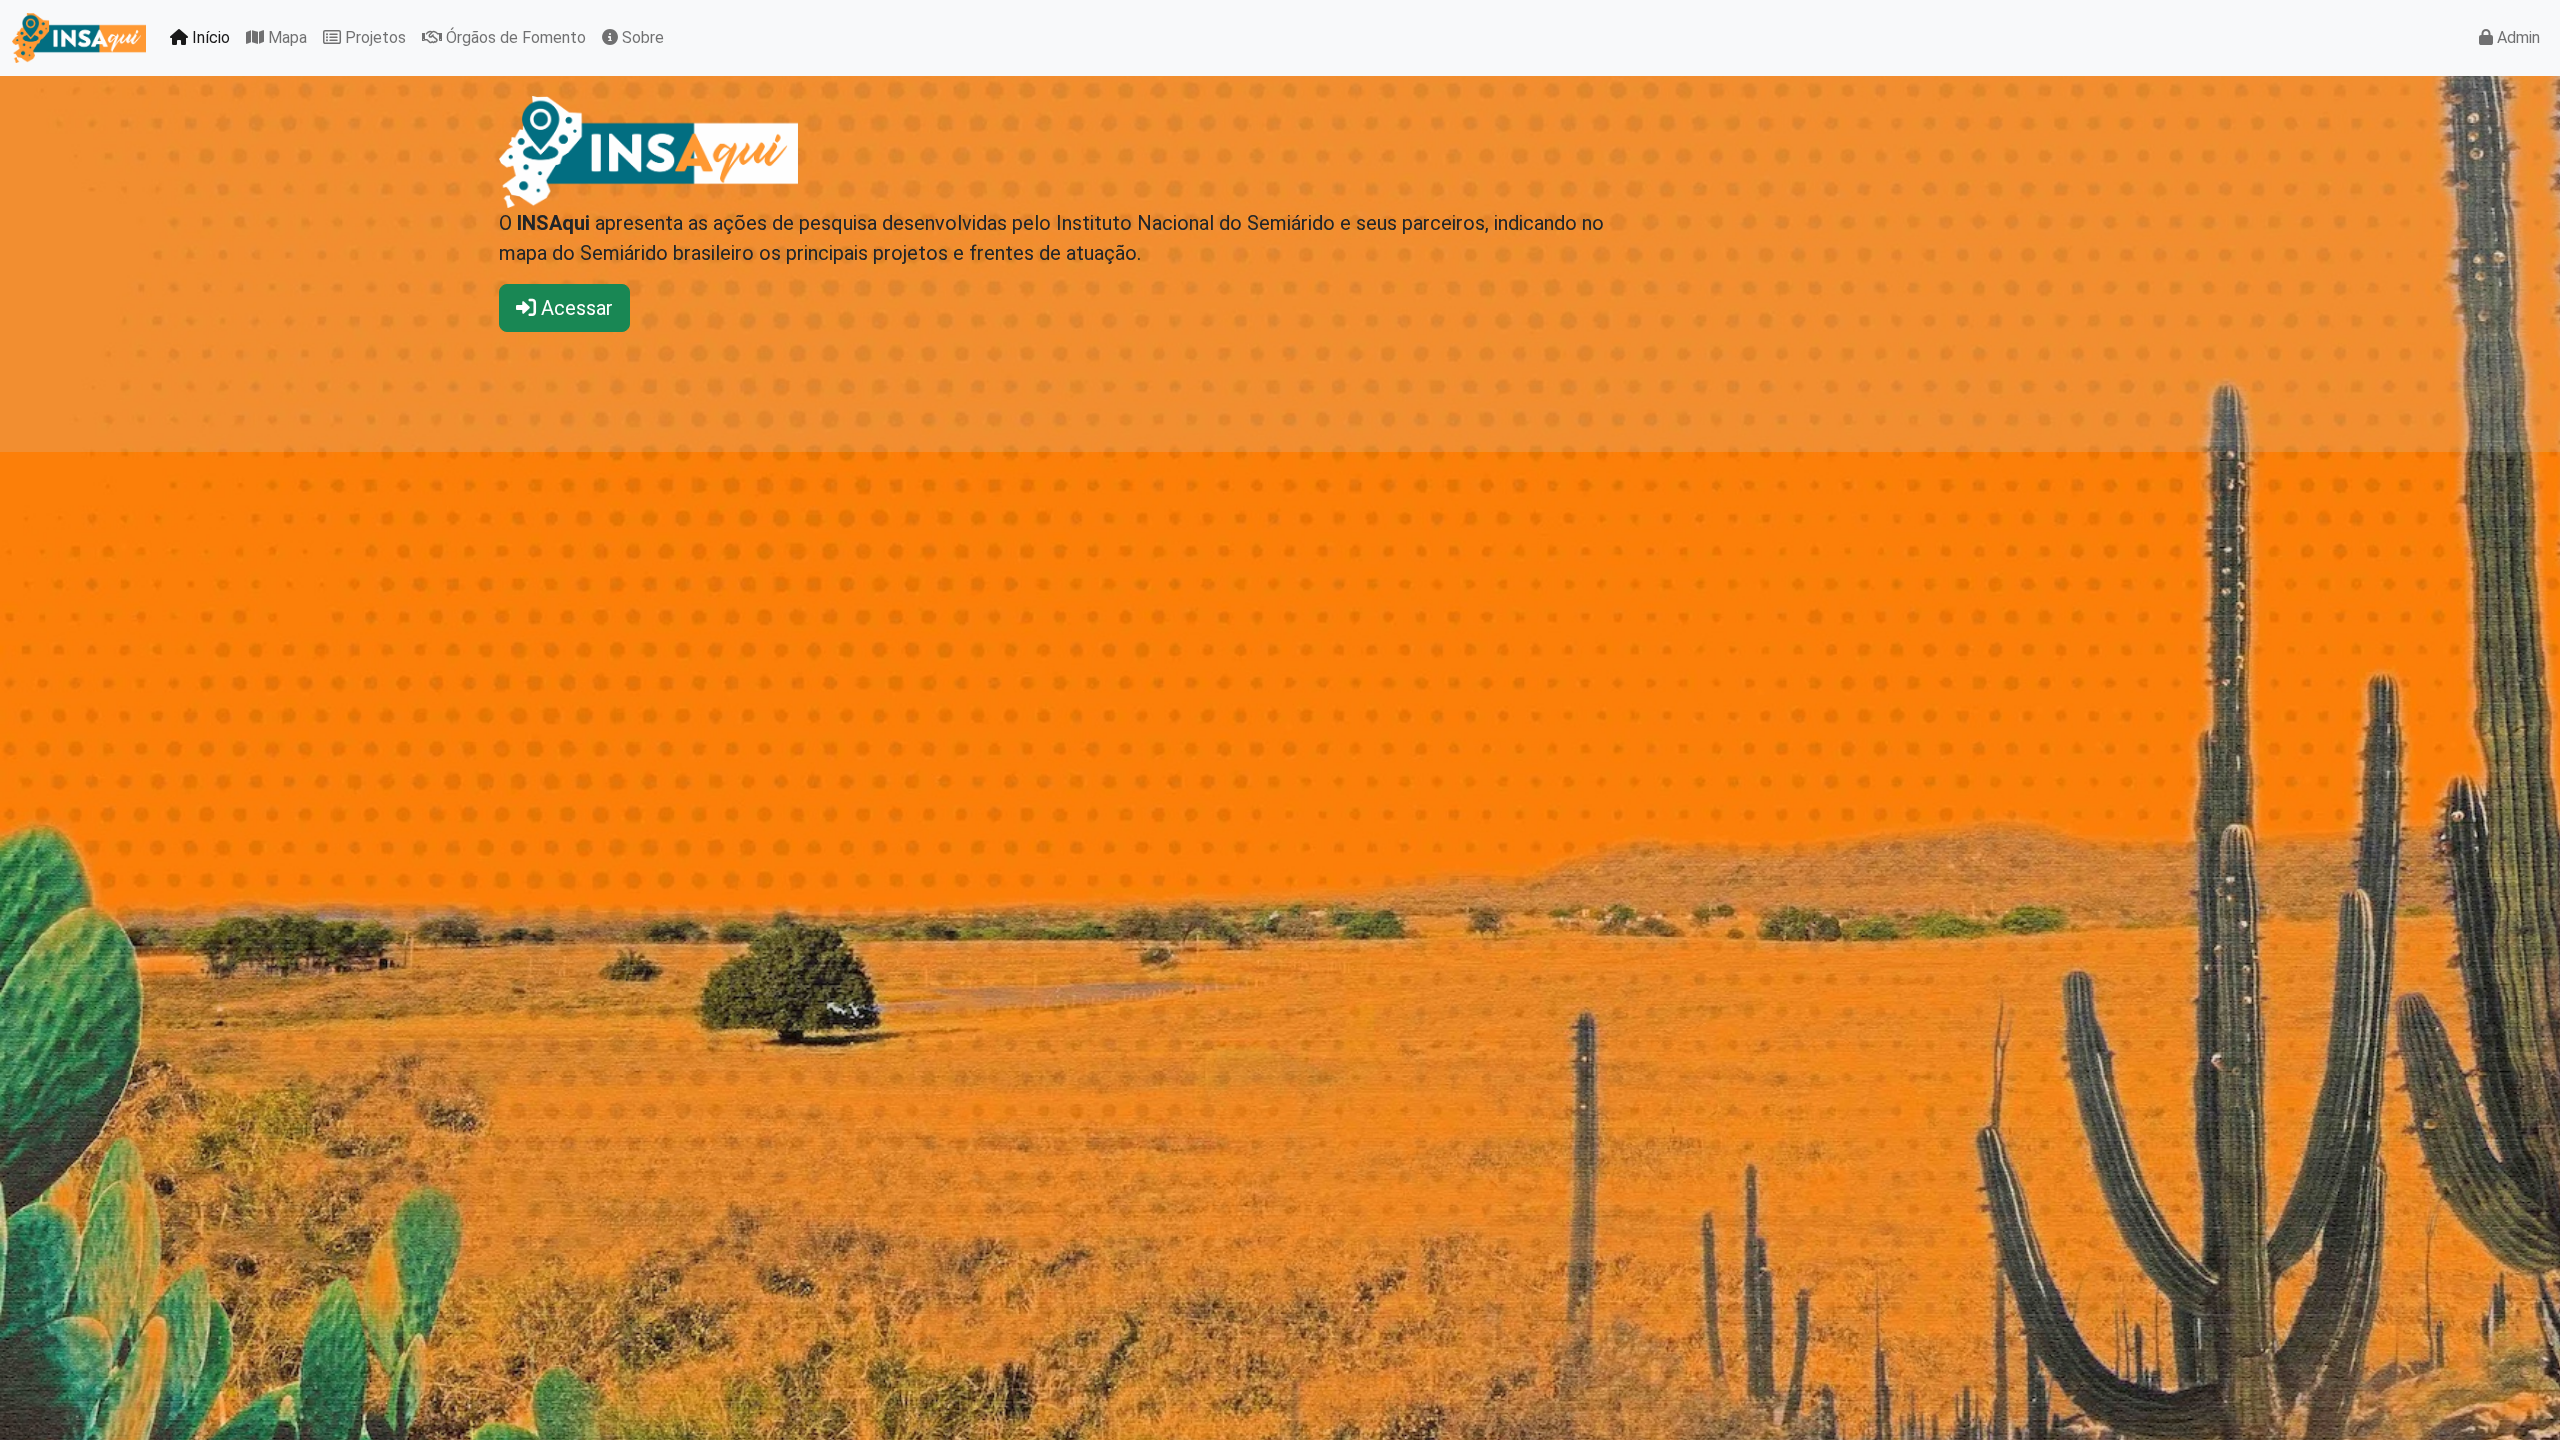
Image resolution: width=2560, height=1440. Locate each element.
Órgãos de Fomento (514, 37)
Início (209, 37)
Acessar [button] (574, 308)
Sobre (641, 37)
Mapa (285, 37)
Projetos (373, 37)
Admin (2516, 37)
